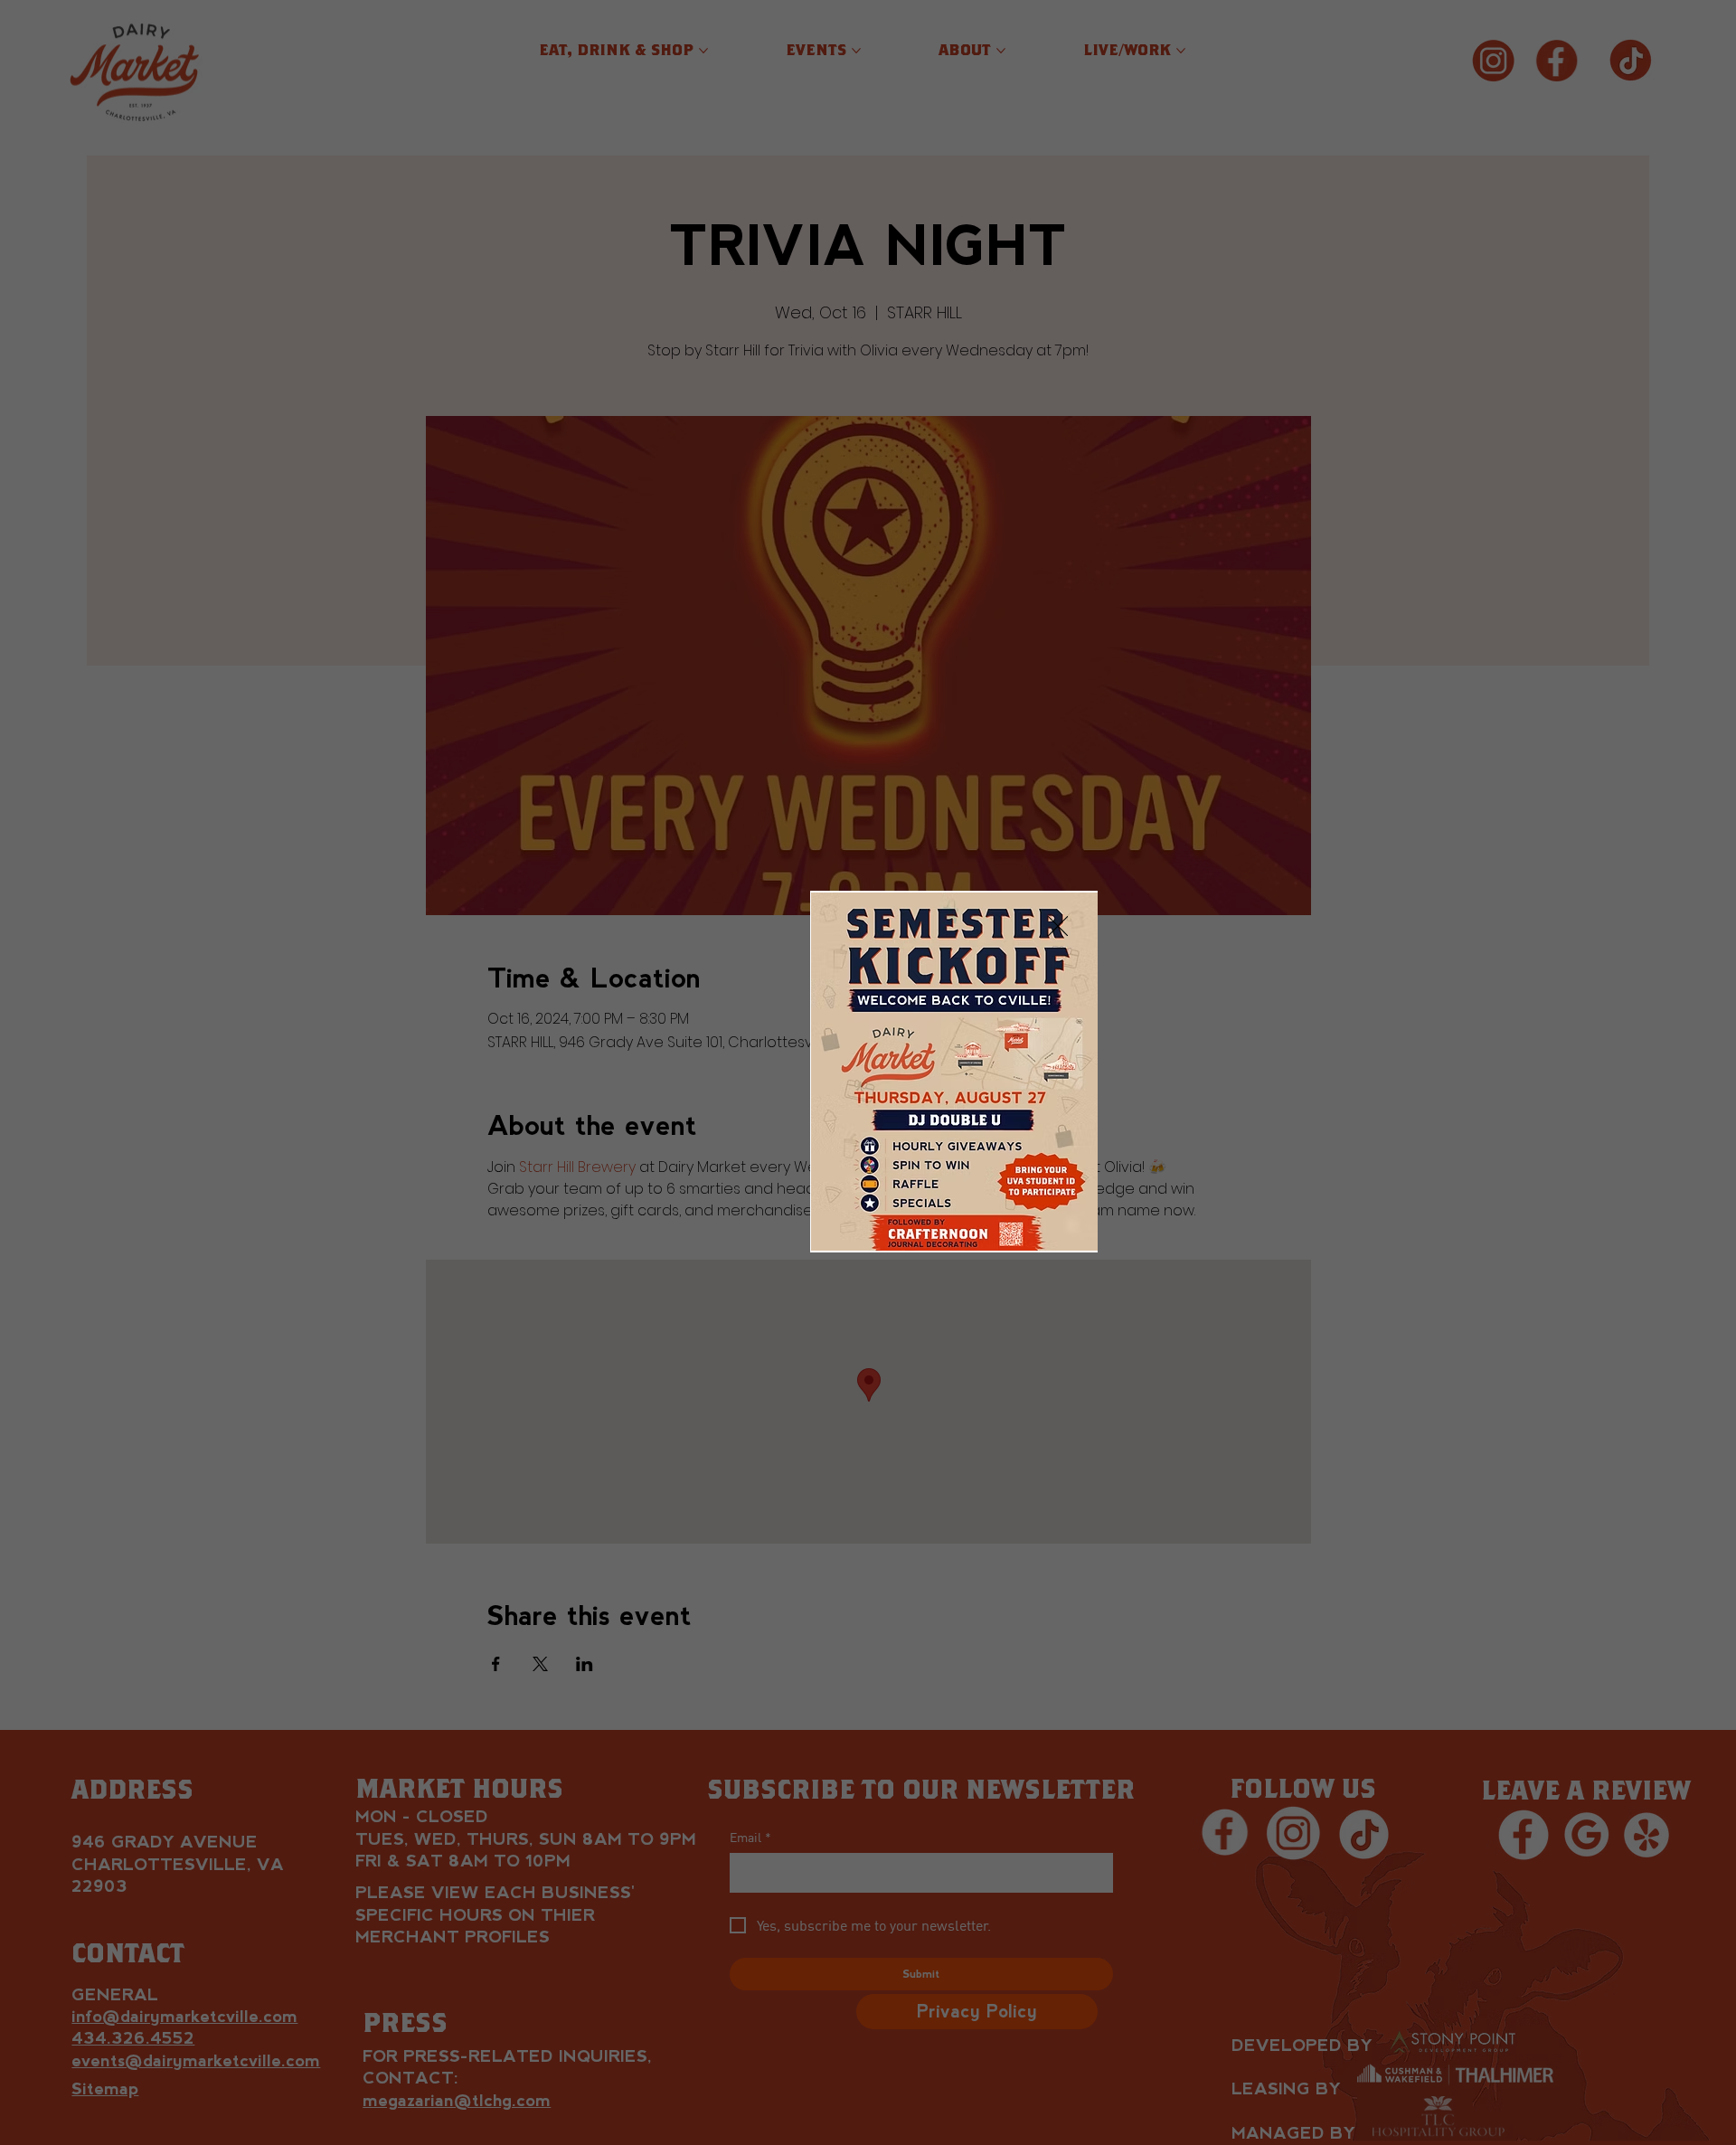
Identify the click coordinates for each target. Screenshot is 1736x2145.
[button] (1058, 927)
